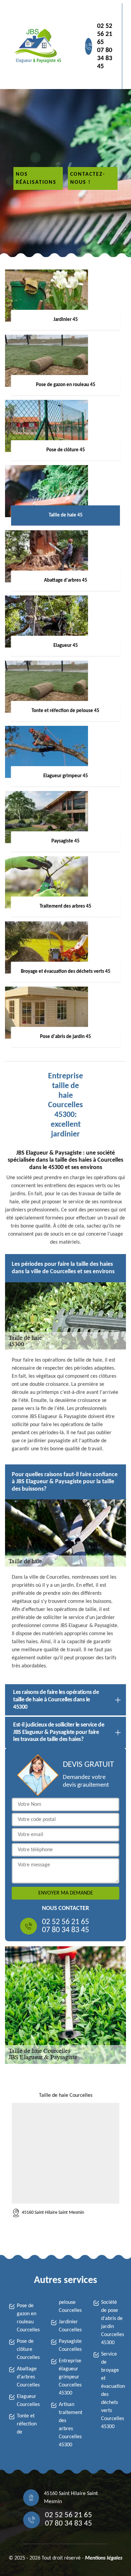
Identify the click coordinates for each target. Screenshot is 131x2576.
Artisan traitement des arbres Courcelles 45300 (70, 2425)
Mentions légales (104, 2558)
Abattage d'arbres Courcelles (28, 2377)
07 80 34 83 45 (105, 58)
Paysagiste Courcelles (70, 2345)
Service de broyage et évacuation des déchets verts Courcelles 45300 (112, 2391)
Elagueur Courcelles (28, 2401)
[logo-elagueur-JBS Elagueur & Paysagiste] (37, 46)
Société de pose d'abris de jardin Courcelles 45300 (112, 2323)
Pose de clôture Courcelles (28, 2350)
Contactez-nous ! (88, 178)
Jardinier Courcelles (70, 2326)
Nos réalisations (36, 178)
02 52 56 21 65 (105, 34)
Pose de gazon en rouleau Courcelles (28, 2318)
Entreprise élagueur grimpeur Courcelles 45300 (70, 2377)
